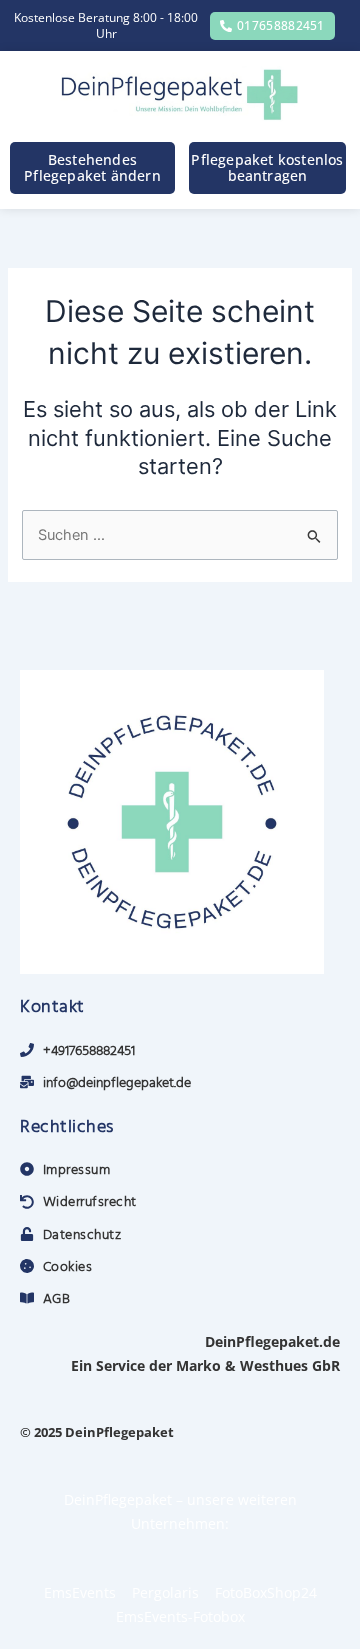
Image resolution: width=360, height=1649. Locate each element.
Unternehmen (178, 1523)
